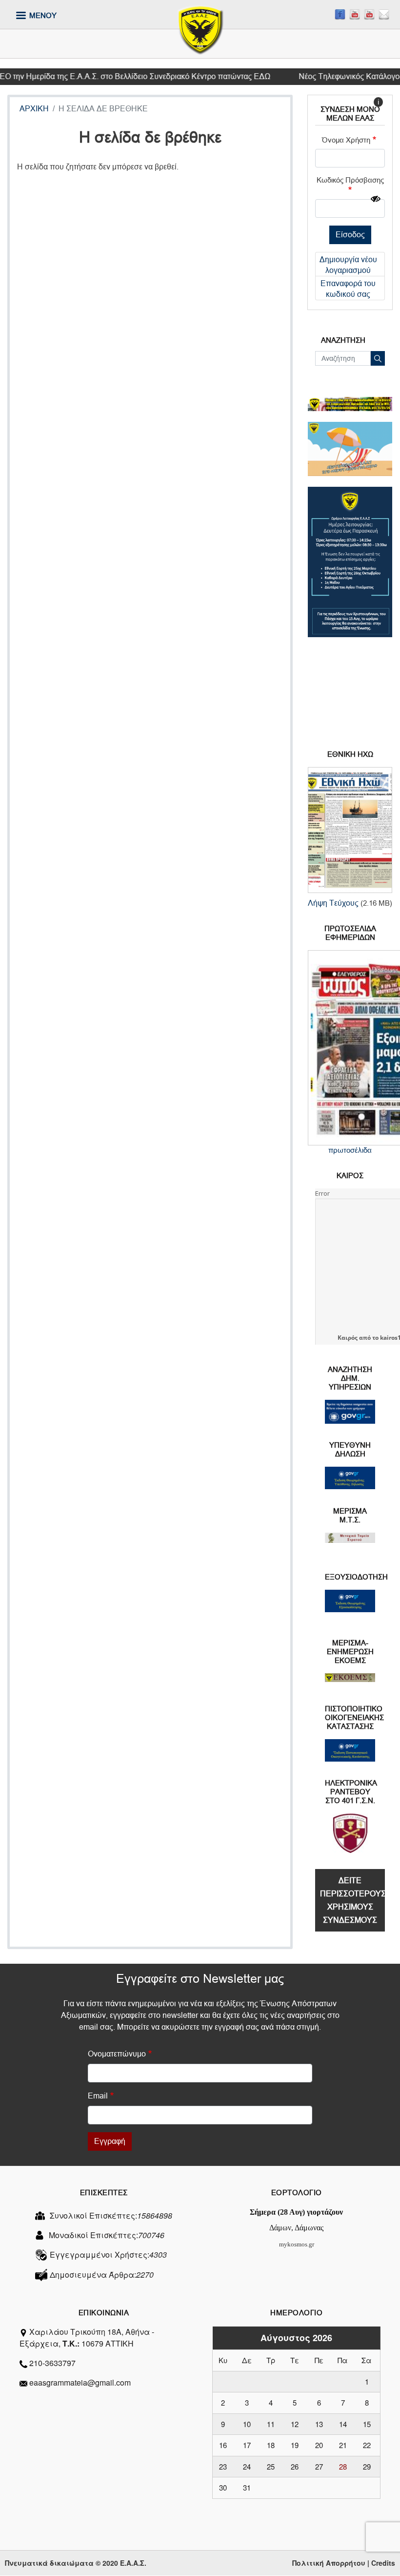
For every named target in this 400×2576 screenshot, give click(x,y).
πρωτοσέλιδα (350, 1150)
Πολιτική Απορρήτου (329, 2563)
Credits (383, 2563)
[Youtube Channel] (369, 14)
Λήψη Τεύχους (333, 903)
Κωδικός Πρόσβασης (350, 180)
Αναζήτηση (378, 358)
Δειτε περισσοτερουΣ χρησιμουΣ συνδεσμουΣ (352, 1900)
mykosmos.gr (297, 2244)
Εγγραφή (110, 2141)
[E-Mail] (384, 14)
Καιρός (348, 1338)
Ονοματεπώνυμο (117, 2054)
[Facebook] (340, 14)
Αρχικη (34, 109)
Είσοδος (350, 235)
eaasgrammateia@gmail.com (80, 2382)
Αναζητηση (343, 340)
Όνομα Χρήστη (346, 140)
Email (98, 2096)
